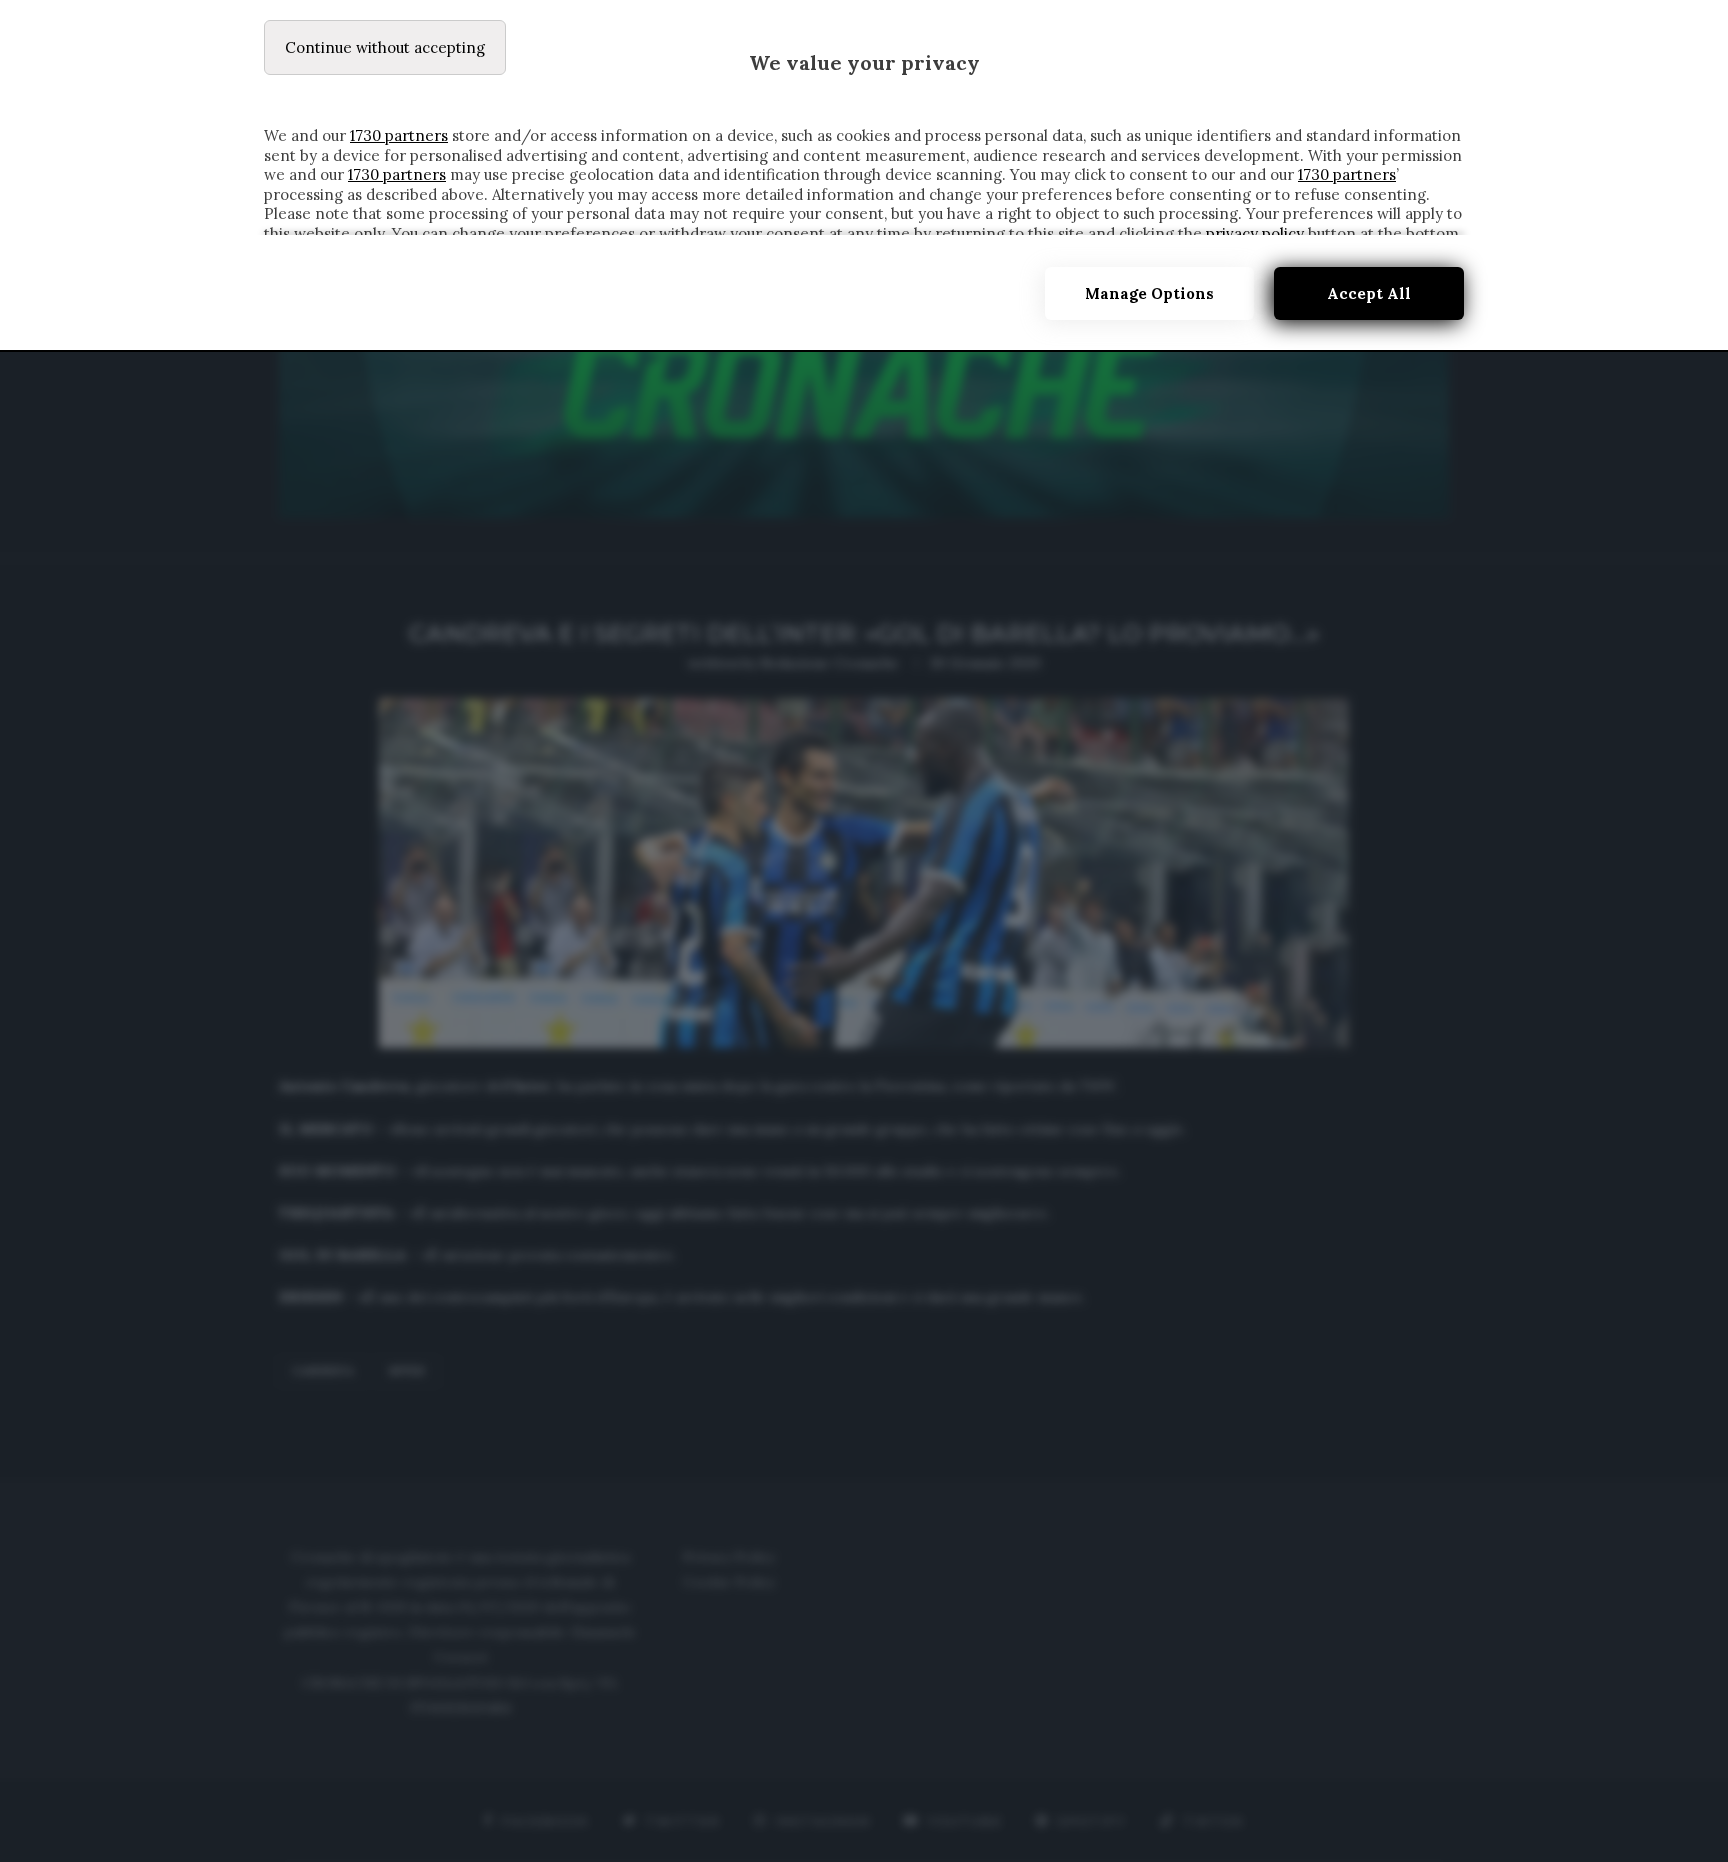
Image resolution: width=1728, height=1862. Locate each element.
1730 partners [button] (399, 135)
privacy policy (1255, 233)
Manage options (1149, 293)
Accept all (1369, 293)
